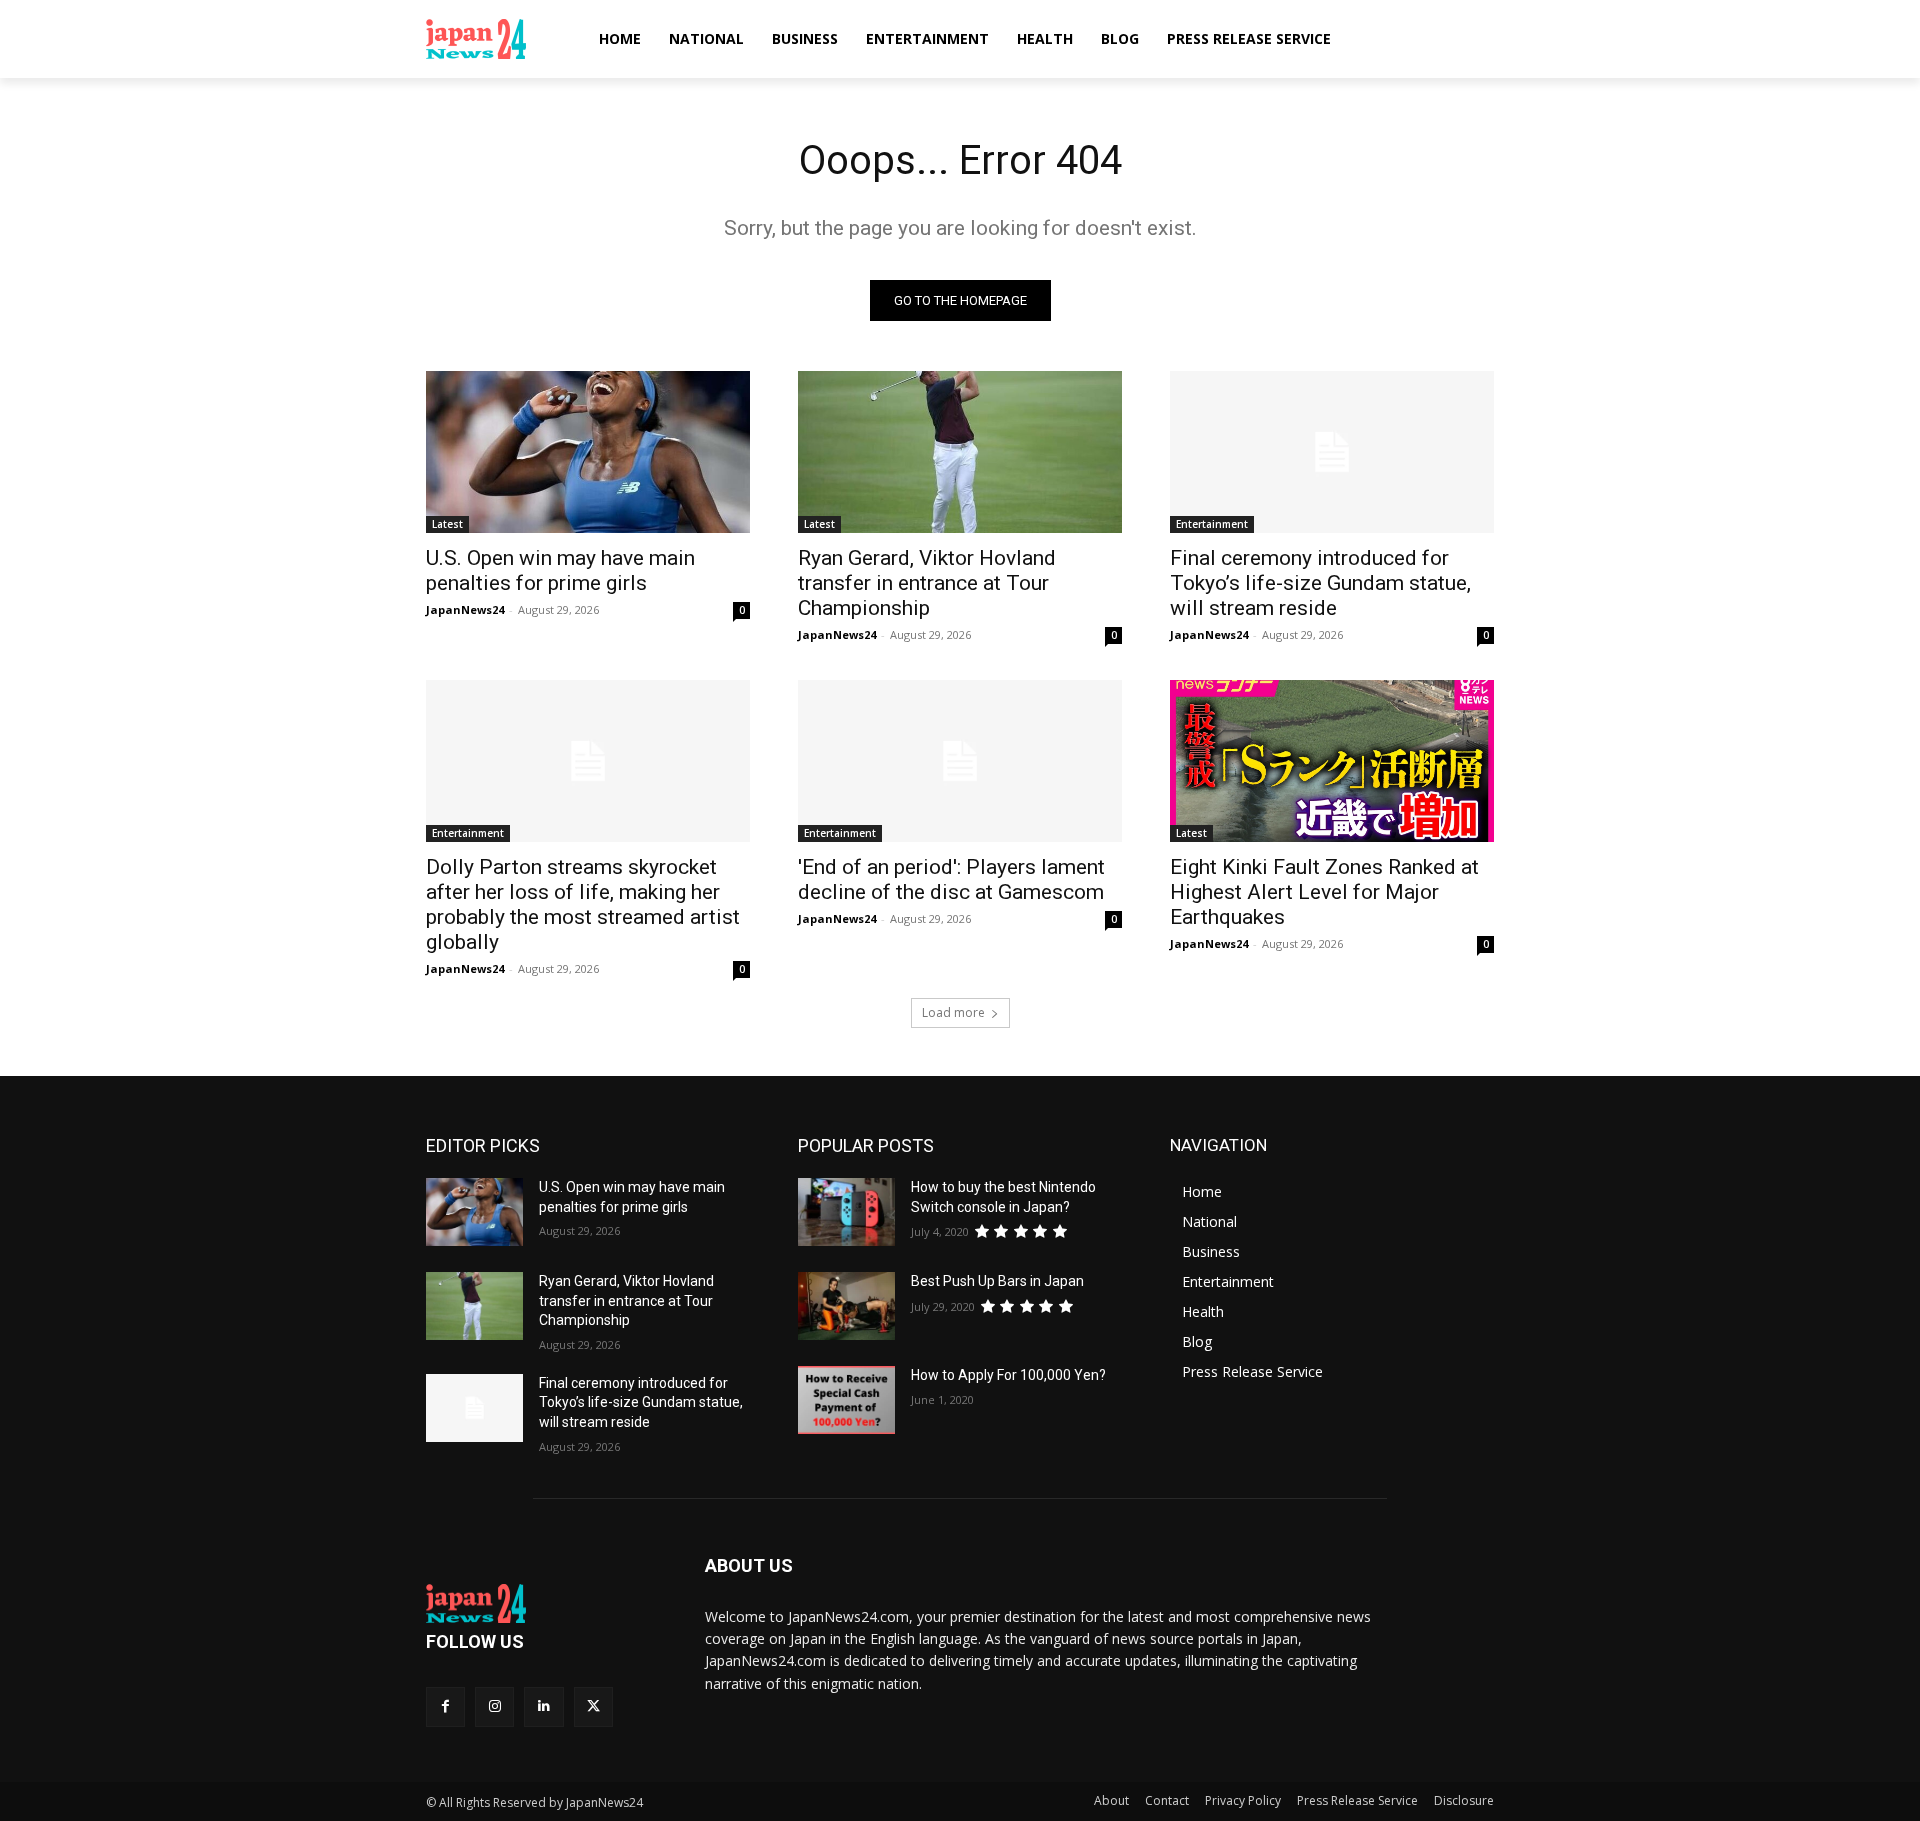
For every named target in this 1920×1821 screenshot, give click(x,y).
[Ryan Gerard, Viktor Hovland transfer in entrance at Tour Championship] (960, 452)
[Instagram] (494, 1706)
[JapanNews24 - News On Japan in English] (495, 39)
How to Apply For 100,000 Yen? (1008, 1375)
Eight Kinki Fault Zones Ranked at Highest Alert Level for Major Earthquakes (1324, 892)
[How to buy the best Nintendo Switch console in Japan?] (846, 1212)
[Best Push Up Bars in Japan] (846, 1306)
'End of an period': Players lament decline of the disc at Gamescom (951, 879)
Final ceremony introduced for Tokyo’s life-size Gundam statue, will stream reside (1320, 583)
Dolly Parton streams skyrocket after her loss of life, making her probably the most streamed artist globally (583, 904)
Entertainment (1212, 524)
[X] (593, 1706)
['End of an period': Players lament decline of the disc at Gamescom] (960, 761)
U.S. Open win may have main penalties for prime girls (560, 570)
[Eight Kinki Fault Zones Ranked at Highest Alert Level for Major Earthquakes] (1332, 761)
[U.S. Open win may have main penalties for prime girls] (588, 452)
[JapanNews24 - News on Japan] (541, 1604)
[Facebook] (445, 1706)
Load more (953, 1012)
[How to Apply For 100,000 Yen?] (846, 1400)
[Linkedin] (543, 1706)
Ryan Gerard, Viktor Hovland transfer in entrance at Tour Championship (927, 583)
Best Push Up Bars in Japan (997, 1281)
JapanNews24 (465, 609)
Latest (447, 524)
